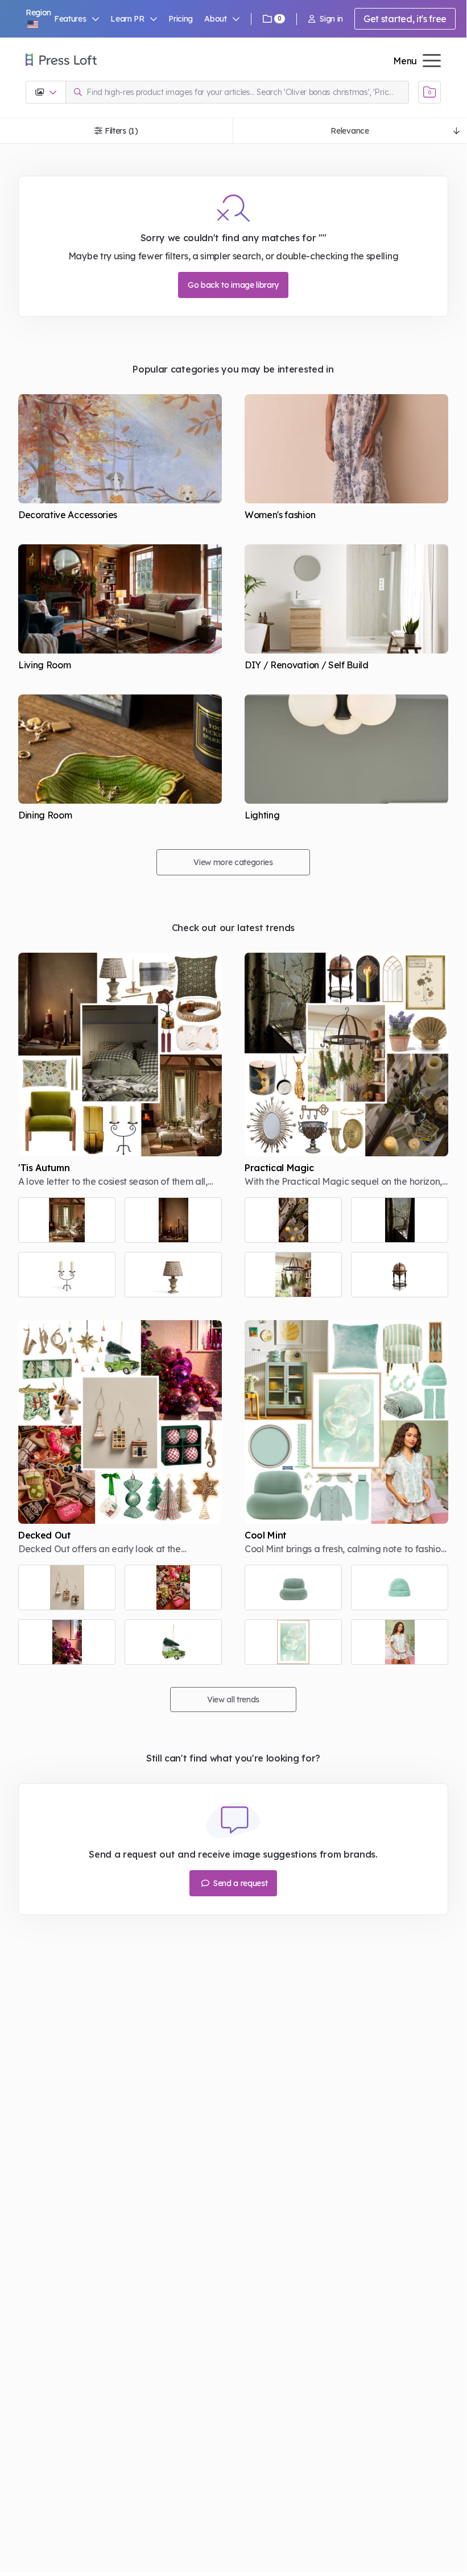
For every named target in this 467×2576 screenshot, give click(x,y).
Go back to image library (233, 285)
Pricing (181, 19)
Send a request (239, 1883)
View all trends (233, 1700)
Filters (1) (121, 131)
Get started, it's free (405, 19)
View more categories (233, 862)
